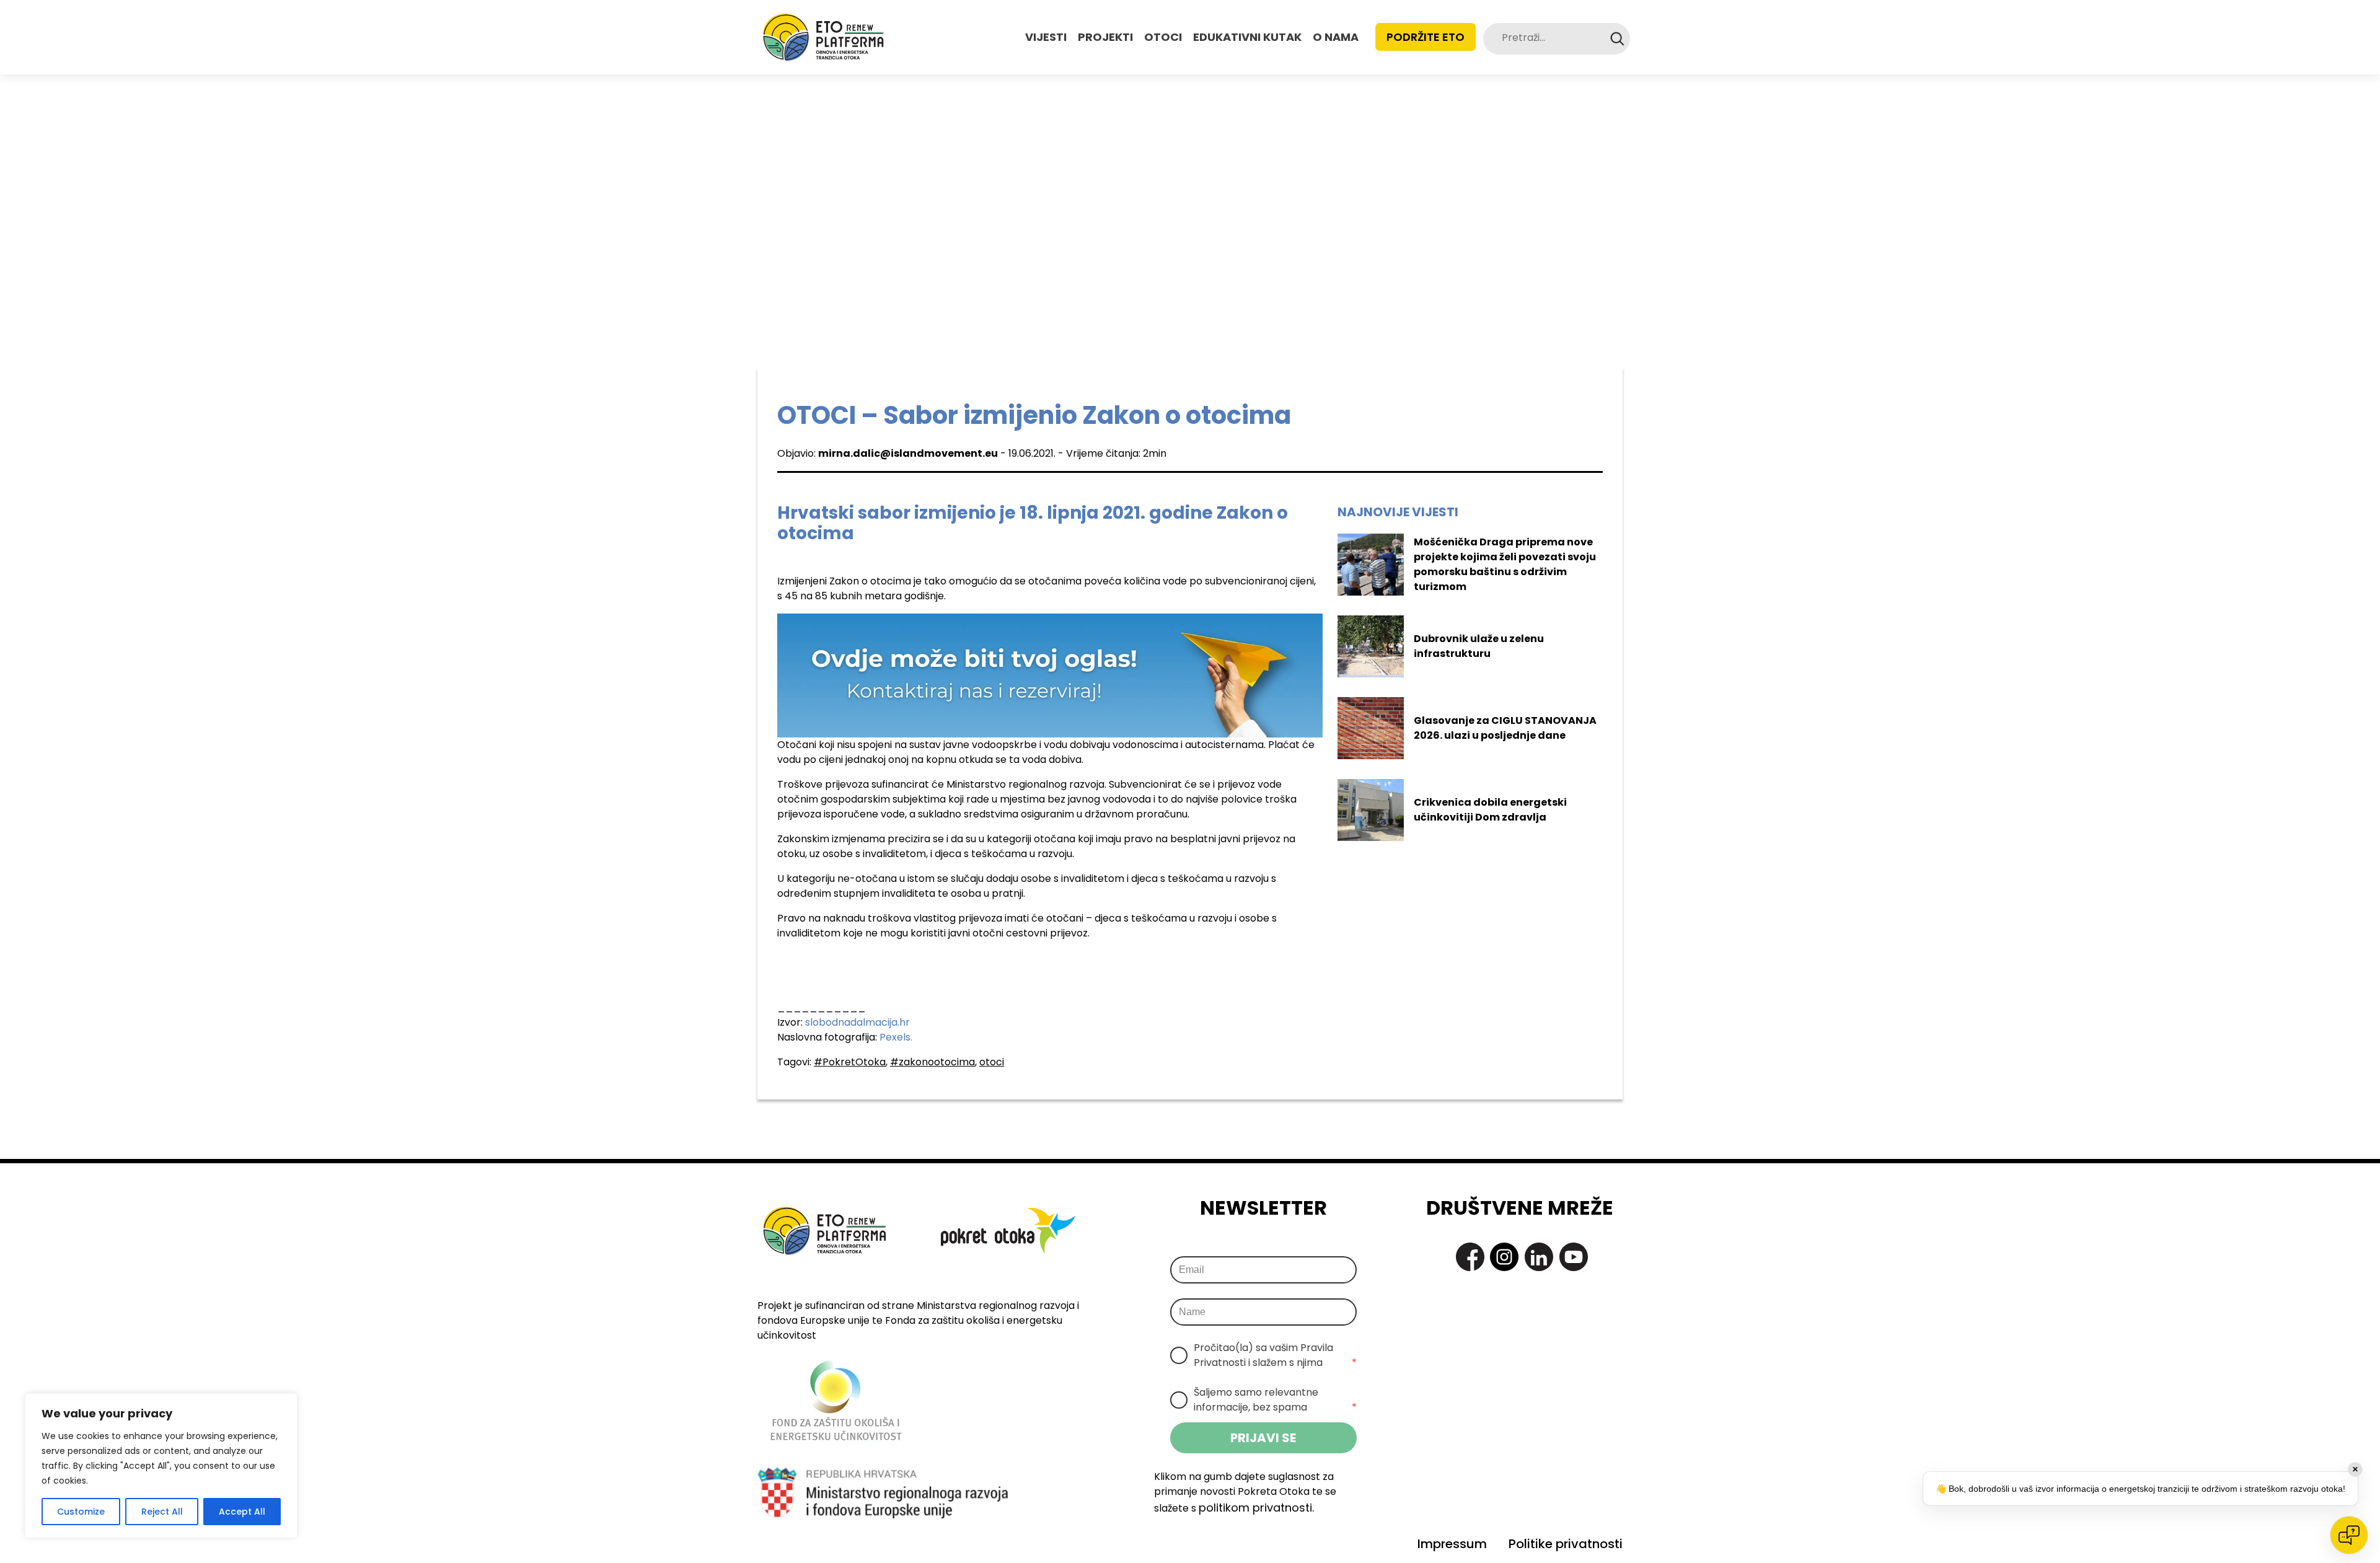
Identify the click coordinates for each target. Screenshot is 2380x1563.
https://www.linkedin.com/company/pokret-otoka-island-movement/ (1539, 1257)
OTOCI (1163, 37)
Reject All (162, 1512)
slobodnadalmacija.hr (857, 1022)
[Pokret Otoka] (823, 37)
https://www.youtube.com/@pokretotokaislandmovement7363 (1574, 1257)
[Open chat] (2349, 1535)
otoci (992, 1062)
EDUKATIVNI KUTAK (1247, 37)
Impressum (1452, 1544)
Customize (81, 1512)
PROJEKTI (1105, 37)
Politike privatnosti (1566, 1544)
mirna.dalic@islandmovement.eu (908, 453)
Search (1617, 39)
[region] (161, 1466)
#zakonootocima (932, 1062)
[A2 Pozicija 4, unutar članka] (1050, 675)
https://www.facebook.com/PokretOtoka (1470, 1257)
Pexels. (896, 1037)
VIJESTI (1046, 37)
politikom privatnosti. (1256, 1508)
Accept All (242, 1512)
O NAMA (1336, 37)
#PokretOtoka (850, 1062)
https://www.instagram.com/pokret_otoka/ (1504, 1257)
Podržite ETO (1426, 37)
